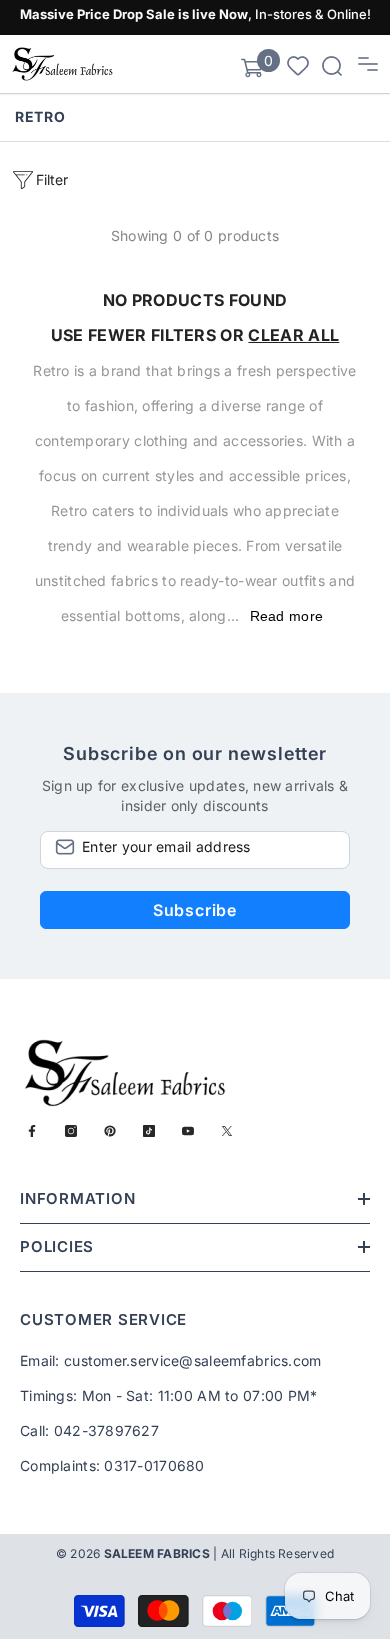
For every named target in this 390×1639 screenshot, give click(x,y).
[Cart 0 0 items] (252, 68)
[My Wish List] (298, 64)
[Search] (332, 66)
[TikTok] (149, 1131)
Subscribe (195, 910)
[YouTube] (188, 1131)
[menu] (368, 64)
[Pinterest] (110, 1131)
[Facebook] (32, 1131)
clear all (293, 335)
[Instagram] (71, 1131)
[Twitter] (227, 1131)
